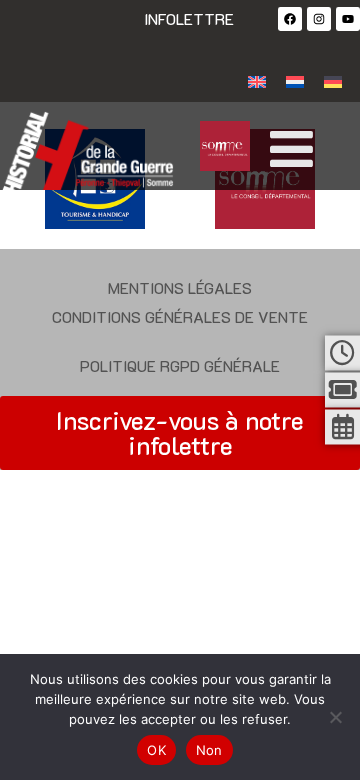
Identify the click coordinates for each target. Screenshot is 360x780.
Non (209, 750)
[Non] (335, 717)
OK (156, 750)
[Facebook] (290, 19)
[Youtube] (348, 19)
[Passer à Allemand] (333, 80)
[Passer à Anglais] (257, 80)
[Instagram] (319, 19)
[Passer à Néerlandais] (295, 80)
